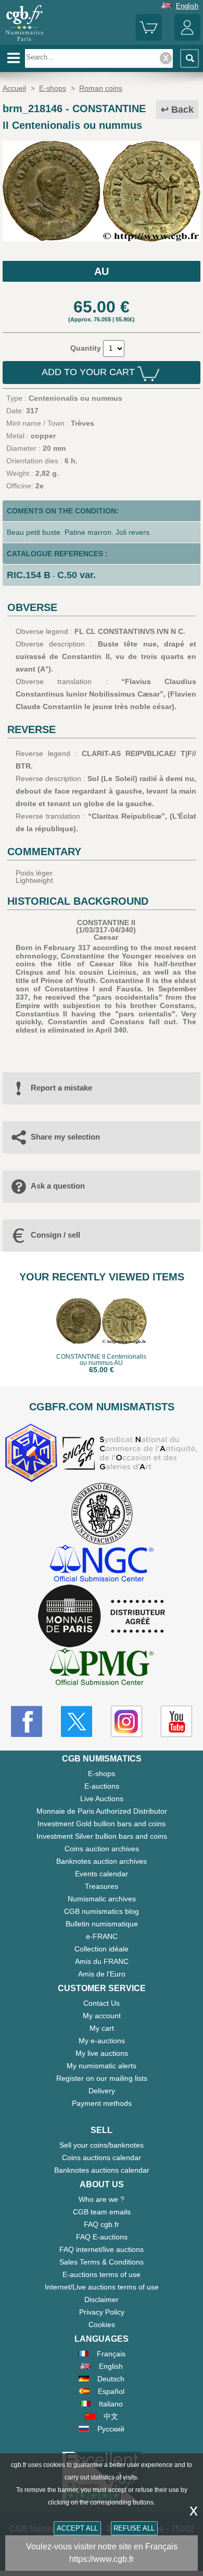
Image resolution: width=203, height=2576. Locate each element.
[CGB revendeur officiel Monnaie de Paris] (102, 1616)
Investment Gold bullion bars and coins (102, 1824)
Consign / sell (55, 1235)
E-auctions (102, 1786)
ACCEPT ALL (77, 2528)
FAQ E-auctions (102, 2237)
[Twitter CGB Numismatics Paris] (77, 1721)
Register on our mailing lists (102, 2078)
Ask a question (58, 1186)
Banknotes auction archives (102, 1861)
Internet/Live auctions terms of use (102, 2287)
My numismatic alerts (102, 2066)
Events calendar (102, 1874)
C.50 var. (77, 575)
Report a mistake (61, 1088)
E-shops (102, 1774)
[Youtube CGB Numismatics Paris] (176, 1721)
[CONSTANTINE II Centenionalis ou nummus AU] (102, 239)
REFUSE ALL (134, 2528)
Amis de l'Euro (102, 1974)
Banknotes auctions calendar (102, 2170)
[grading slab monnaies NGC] (102, 1565)
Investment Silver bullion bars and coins (102, 1836)
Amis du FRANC (102, 1961)
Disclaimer (102, 2299)
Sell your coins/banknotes (102, 2145)
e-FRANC (102, 1936)
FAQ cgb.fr (102, 2224)
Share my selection (65, 1137)
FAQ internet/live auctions (102, 2249)
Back (182, 110)
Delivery (102, 2091)
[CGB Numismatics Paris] (24, 41)
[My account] (187, 38)
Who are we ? (102, 2199)
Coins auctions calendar (102, 2158)
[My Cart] (149, 38)
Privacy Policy (102, 2312)
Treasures (102, 1886)
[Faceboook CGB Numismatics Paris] (27, 1721)
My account (102, 2016)
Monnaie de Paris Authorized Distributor (102, 1811)
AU (102, 271)
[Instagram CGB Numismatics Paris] (126, 1721)
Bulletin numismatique (102, 1924)
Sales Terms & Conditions (102, 2262)
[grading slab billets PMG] (102, 1668)
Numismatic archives (102, 1899)
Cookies (102, 2325)
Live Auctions (102, 1799)
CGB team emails (102, 2212)
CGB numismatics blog (102, 1911)
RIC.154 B (29, 575)
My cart (102, 2028)
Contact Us (102, 2003)
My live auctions (102, 2053)
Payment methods (102, 2103)
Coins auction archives (102, 1849)
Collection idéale (102, 1949)
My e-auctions (102, 2041)
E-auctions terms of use (102, 2274)
